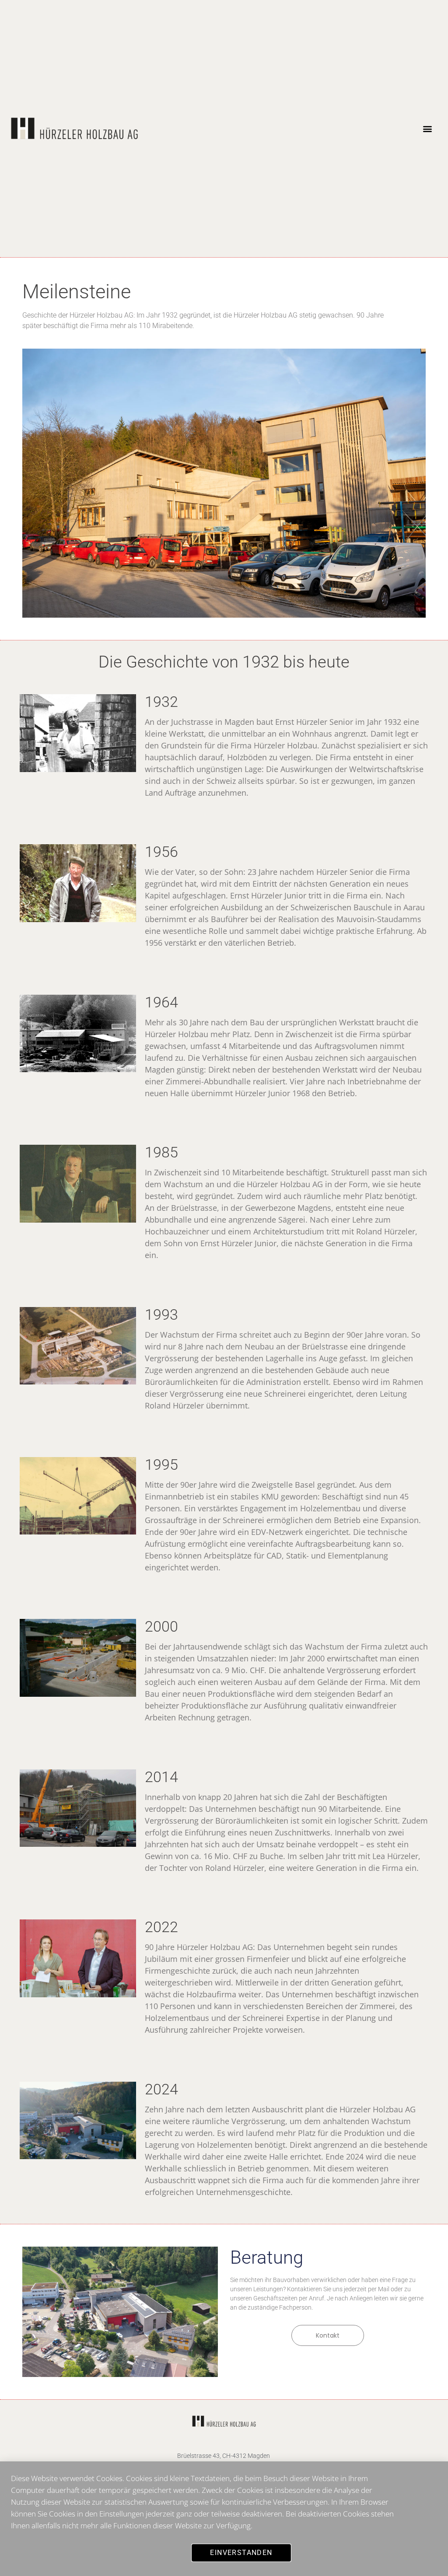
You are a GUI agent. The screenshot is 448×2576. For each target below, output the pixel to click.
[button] (427, 129)
